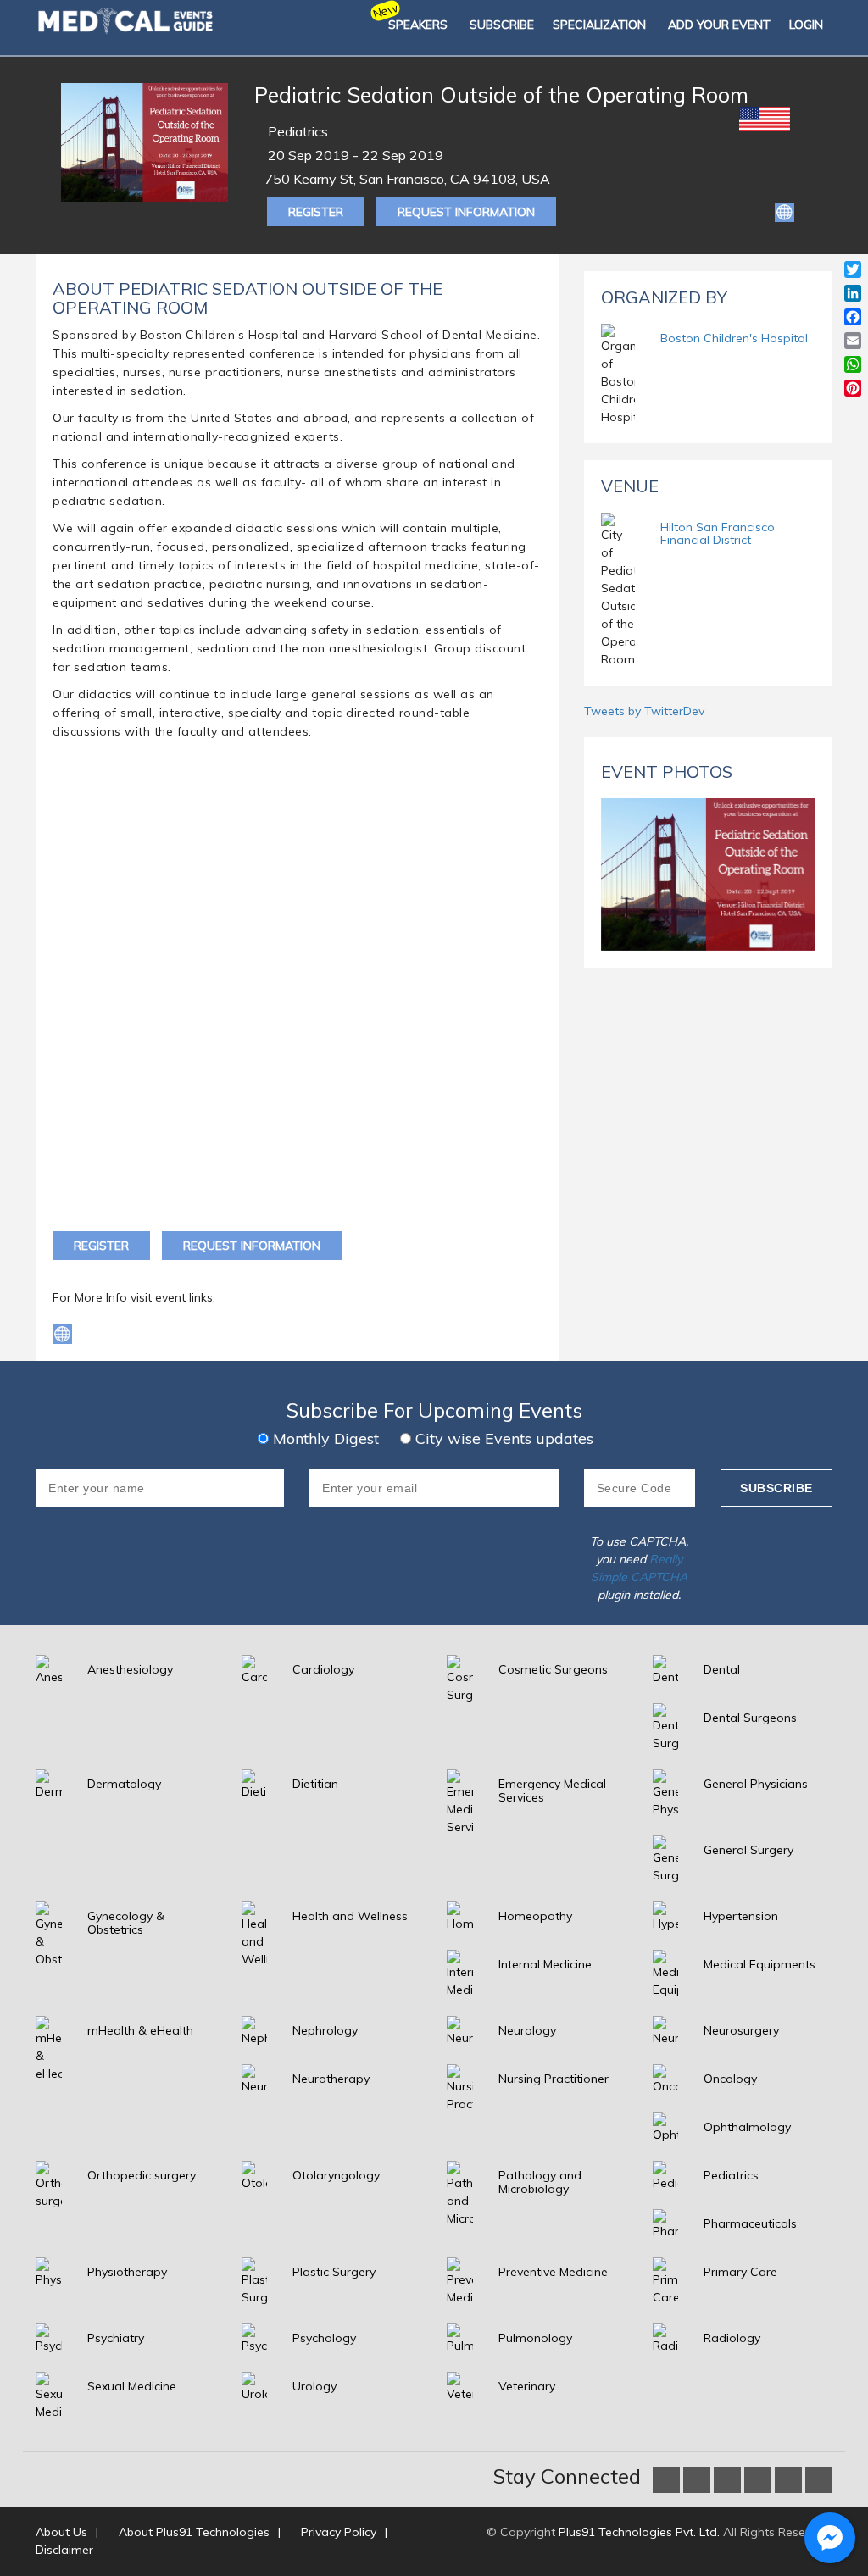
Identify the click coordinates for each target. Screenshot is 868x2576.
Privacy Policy (339, 2532)
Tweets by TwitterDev (644, 711)
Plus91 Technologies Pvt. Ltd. (639, 2532)
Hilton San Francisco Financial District (718, 533)
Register (316, 212)
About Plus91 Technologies (194, 2532)
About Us (61, 2532)
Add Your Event (719, 25)
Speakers (418, 25)
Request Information (466, 212)
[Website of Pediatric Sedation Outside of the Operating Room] (785, 211)
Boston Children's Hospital (734, 338)
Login (806, 25)
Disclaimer (64, 2550)
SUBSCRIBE (502, 25)
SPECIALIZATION (599, 25)
